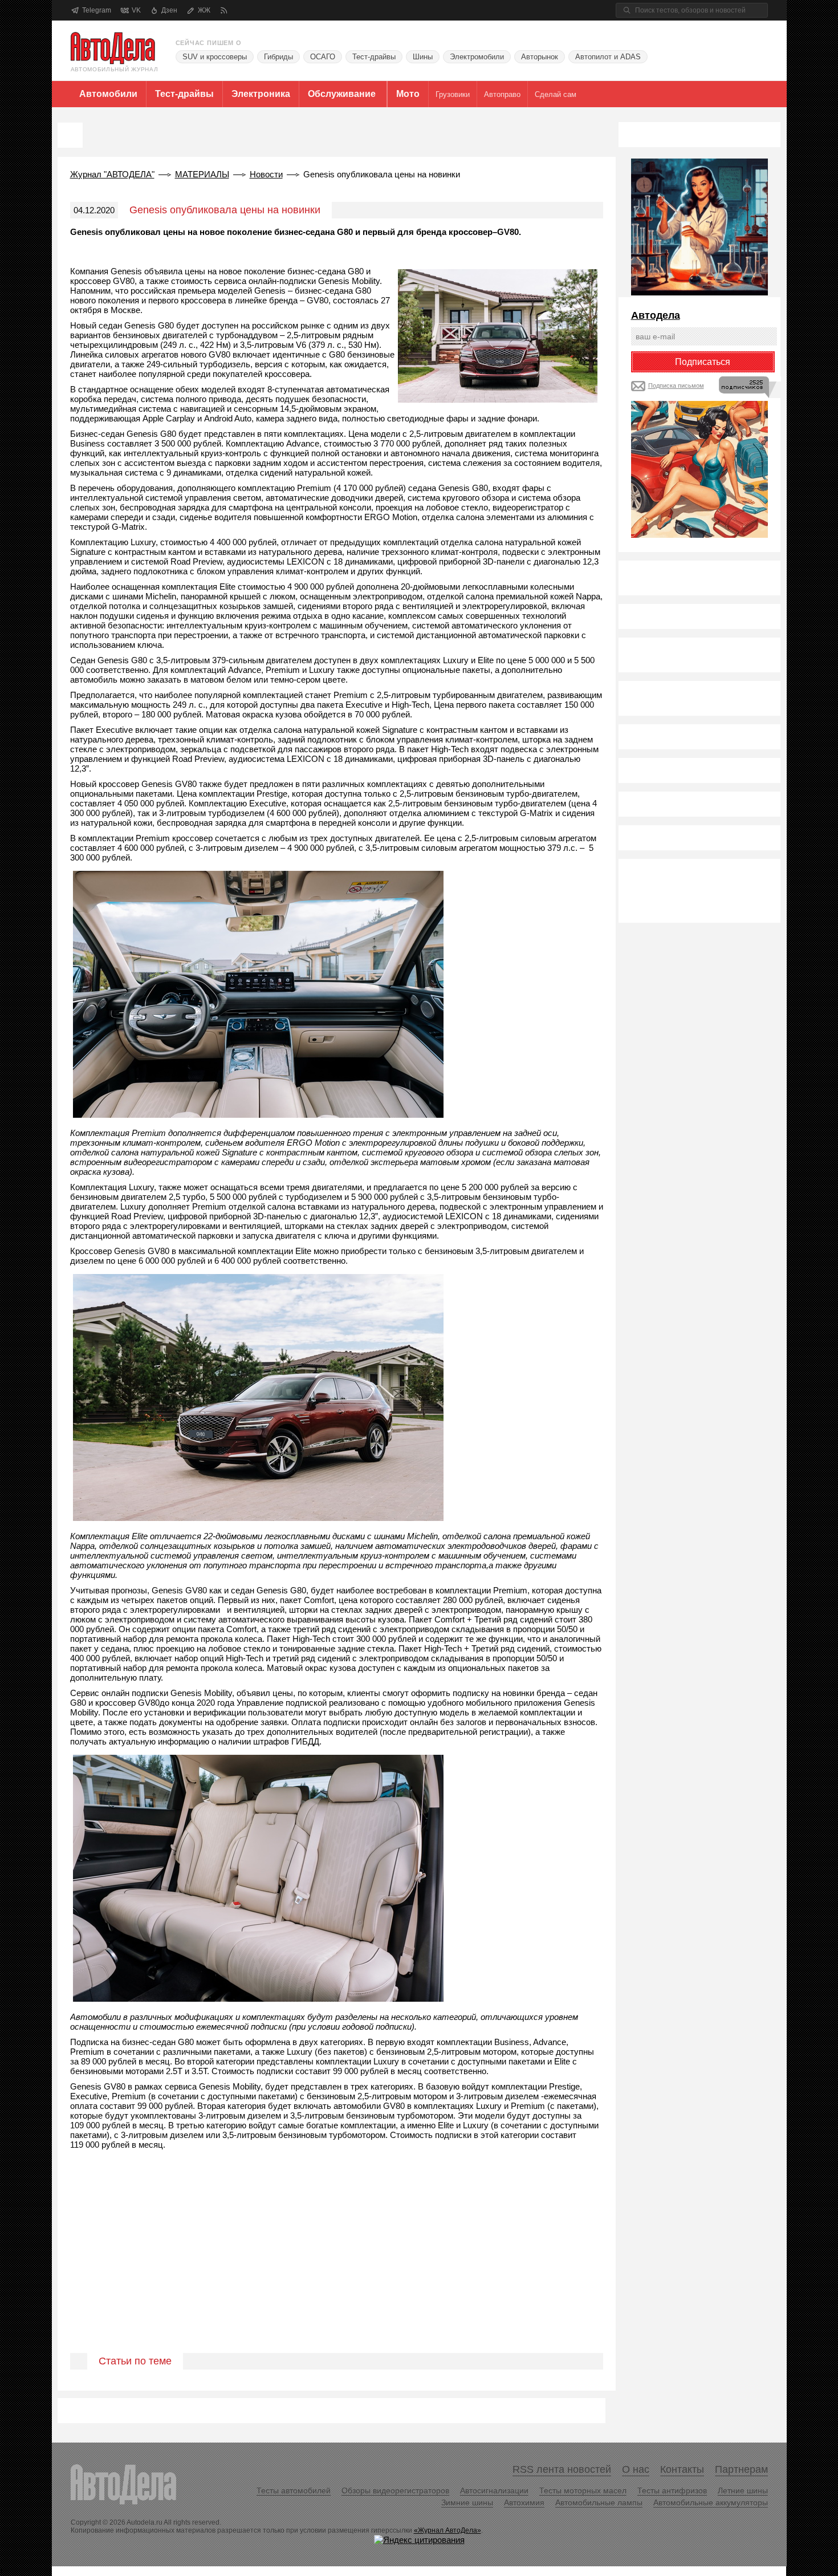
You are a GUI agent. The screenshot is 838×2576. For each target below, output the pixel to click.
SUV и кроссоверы (215, 57)
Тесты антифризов (672, 2490)
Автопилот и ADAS (608, 57)
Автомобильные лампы (599, 2502)
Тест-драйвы (374, 57)
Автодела (656, 315)
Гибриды (278, 57)
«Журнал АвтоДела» (448, 2530)
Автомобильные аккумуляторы (711, 2502)
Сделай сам (556, 94)
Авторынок (540, 57)
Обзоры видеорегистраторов (395, 2490)
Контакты (682, 2469)
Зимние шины (467, 2502)
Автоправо (502, 94)
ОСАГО (323, 57)
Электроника (261, 94)
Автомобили (108, 94)
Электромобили (477, 57)
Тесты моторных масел (583, 2490)
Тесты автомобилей (294, 2490)
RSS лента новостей (562, 2469)
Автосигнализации (494, 2490)
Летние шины (743, 2490)
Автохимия (524, 2502)
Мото (408, 94)
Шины (423, 57)
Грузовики (453, 94)
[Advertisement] (337, 2265)
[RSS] (224, 11)
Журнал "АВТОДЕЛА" (112, 174)
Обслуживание (342, 94)
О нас (636, 2469)
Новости (266, 174)
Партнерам (741, 2469)
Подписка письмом (676, 386)
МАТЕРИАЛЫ (202, 174)
